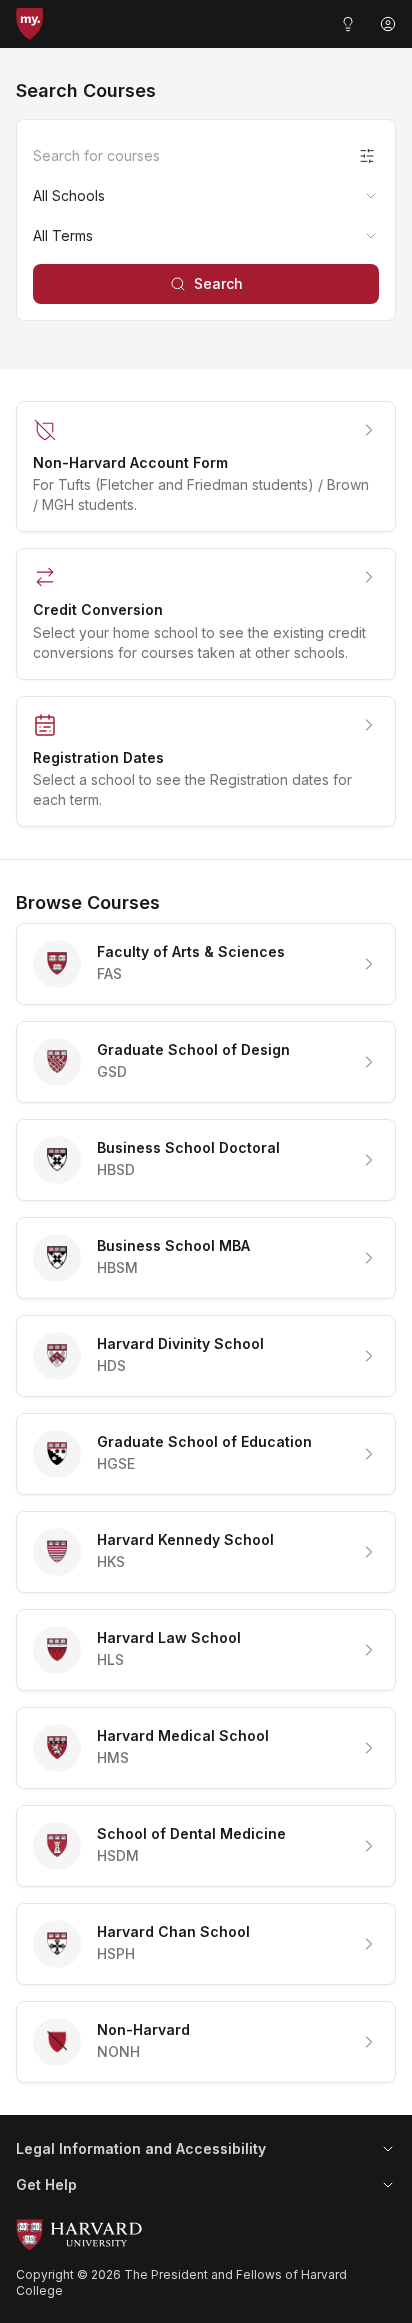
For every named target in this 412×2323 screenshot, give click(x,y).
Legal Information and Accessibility (141, 2148)
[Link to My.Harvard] (29, 24)
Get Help (46, 2184)
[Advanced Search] (367, 156)
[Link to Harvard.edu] (206, 2235)
